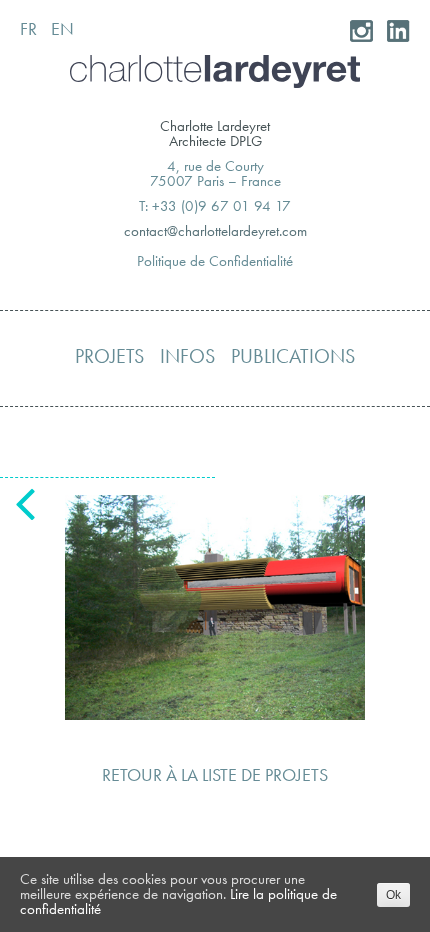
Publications (293, 356)
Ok (393, 895)
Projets (109, 356)
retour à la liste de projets (215, 774)
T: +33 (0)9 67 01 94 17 (215, 206)
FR (28, 28)
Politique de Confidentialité (215, 261)
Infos (187, 356)
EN (62, 28)
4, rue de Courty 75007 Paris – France (215, 173)
